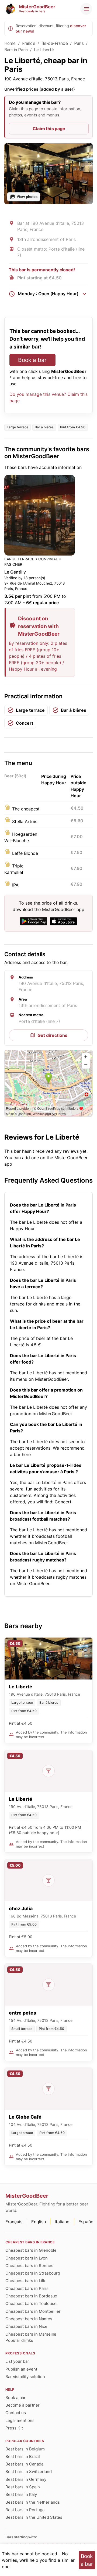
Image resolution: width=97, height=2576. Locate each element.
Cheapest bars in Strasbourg (33, 2273)
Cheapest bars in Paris (27, 2288)
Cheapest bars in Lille (26, 2281)
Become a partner (22, 2405)
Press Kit (14, 2428)
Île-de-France (55, 43)
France (29, 43)
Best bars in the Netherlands (33, 2502)
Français (14, 2222)
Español (86, 2222)
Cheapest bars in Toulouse (31, 2303)
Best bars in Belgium (25, 2449)
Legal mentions (20, 2420)
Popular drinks (19, 2340)
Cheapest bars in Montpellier (33, 2311)
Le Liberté (44, 50)
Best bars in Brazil (23, 2456)
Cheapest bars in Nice (26, 2326)
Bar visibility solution (25, 2377)
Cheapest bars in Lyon (27, 2258)
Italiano (62, 2222)
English (39, 2222)
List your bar (17, 2361)
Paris (79, 43)
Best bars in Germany (26, 2479)
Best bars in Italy (21, 2494)
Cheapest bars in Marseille (31, 2334)
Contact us (16, 2413)
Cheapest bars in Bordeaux (31, 2296)
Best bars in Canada (24, 2464)
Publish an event (21, 2369)
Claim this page (49, 129)
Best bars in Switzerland (29, 2472)
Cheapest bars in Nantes (29, 2319)
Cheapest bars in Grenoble (31, 2250)
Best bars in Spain (23, 2487)
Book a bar (32, 360)
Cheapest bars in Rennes (29, 2266)
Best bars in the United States (34, 2517)
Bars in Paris (16, 50)
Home (10, 43)
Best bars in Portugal (25, 2510)
